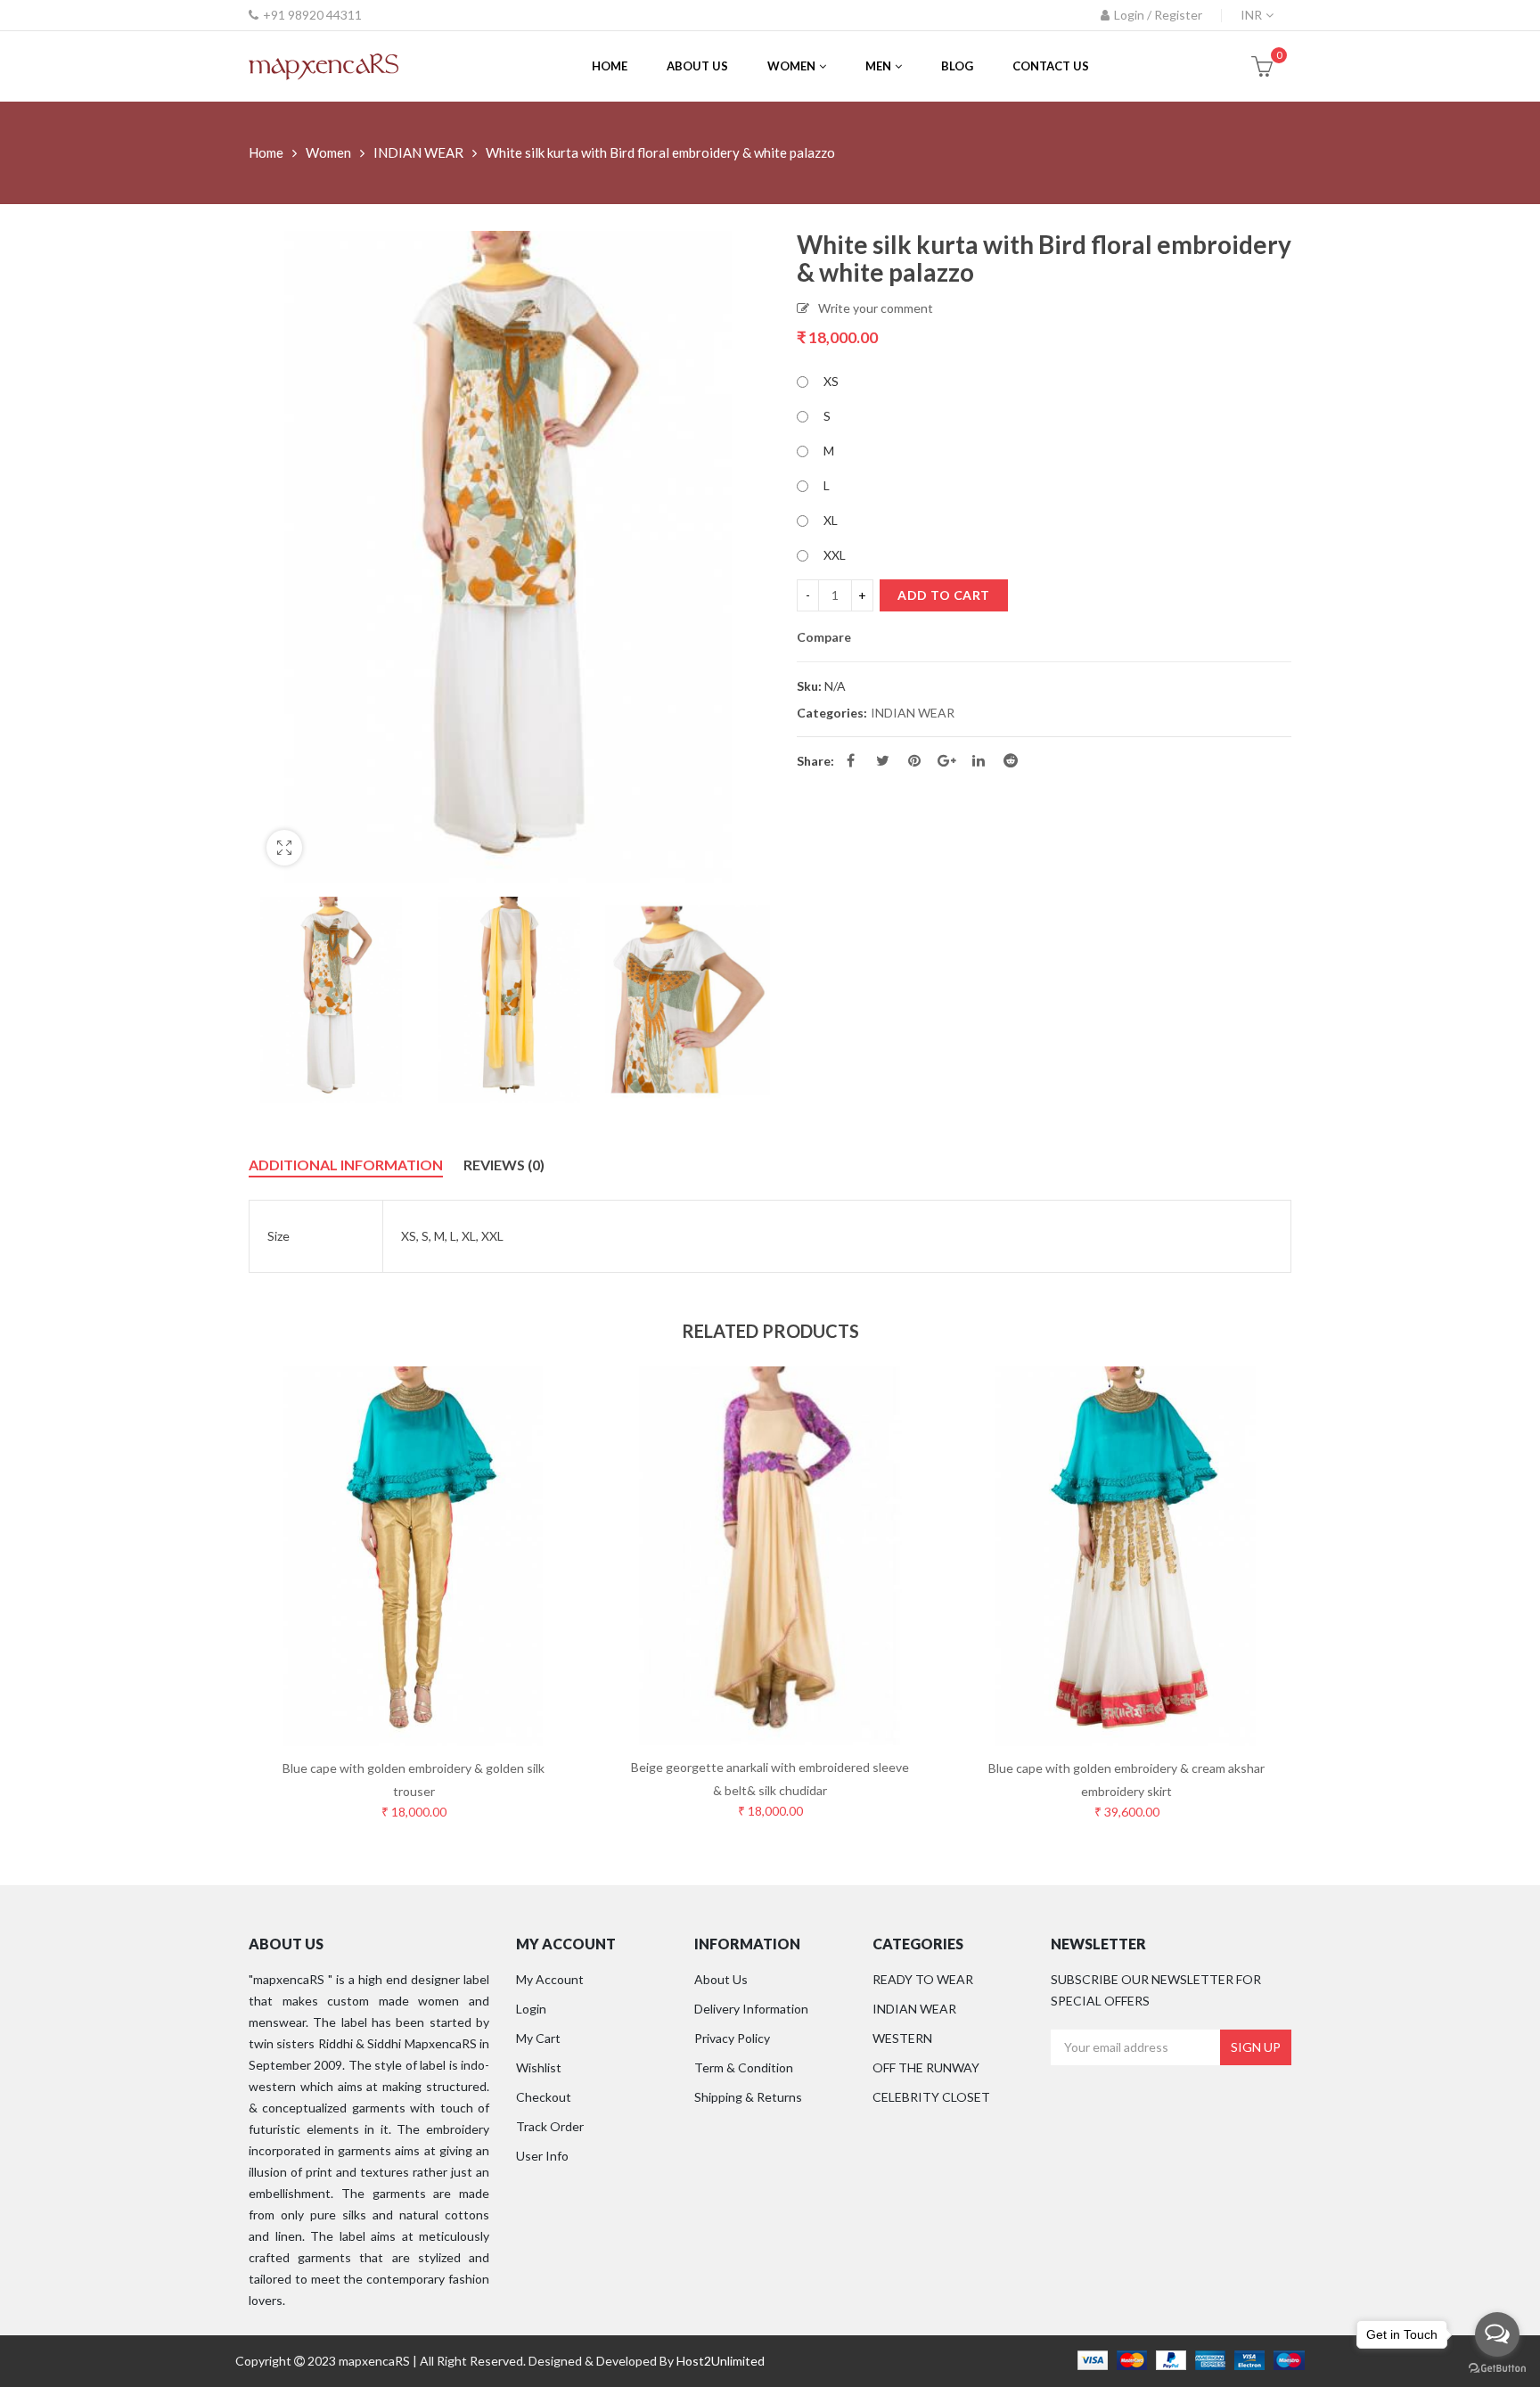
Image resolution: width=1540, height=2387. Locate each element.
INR (1251, 15)
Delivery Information (751, 2009)
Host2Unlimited (721, 2361)
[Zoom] (284, 848)
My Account (550, 1979)
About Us (721, 1979)
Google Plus (946, 760)
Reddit (1011, 760)
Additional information (346, 1165)
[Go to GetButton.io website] (1497, 2369)
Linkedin (979, 760)
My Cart (538, 2038)
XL (831, 520)
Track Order (550, 2126)
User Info (542, 2156)
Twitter (882, 760)
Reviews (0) (504, 1165)
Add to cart (944, 595)
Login (531, 2009)
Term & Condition (744, 2067)
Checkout (544, 2097)
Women (328, 152)
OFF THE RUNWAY (926, 2067)
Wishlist (539, 2067)
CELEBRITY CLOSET (931, 2097)
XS (831, 381)
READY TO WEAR (923, 1979)
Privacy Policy (732, 2038)
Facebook (850, 760)
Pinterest (914, 760)
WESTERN (902, 2038)
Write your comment (876, 308)
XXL (835, 555)
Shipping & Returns (748, 2097)
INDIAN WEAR (418, 152)
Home (266, 152)
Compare (824, 637)
